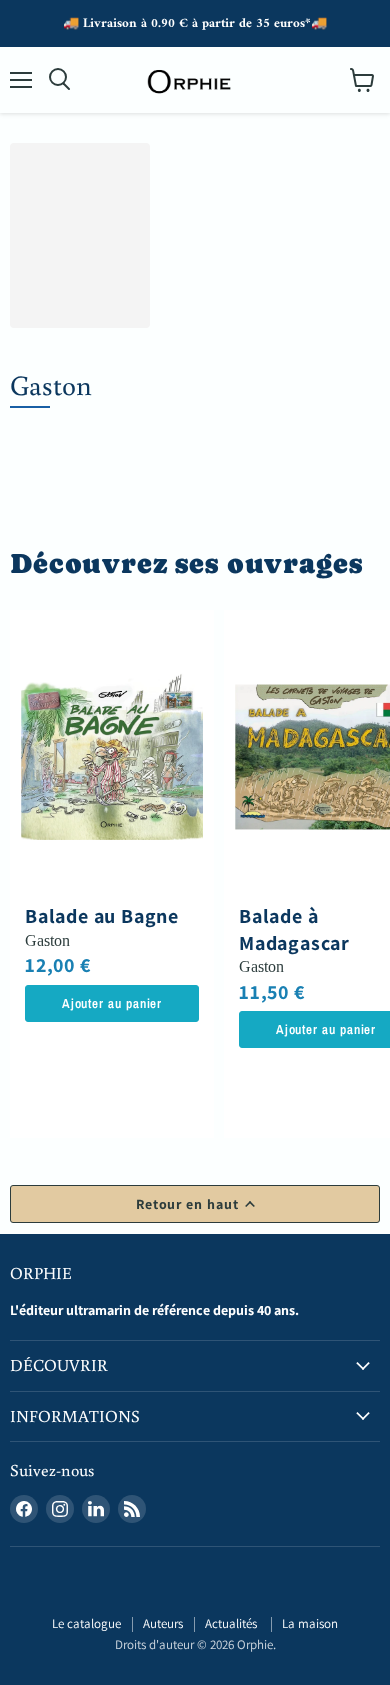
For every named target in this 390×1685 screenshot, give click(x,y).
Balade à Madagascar (294, 929)
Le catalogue (86, 1623)
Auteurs (163, 1623)
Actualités (232, 1623)
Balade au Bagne (102, 916)
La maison (310, 1623)
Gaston (47, 940)
